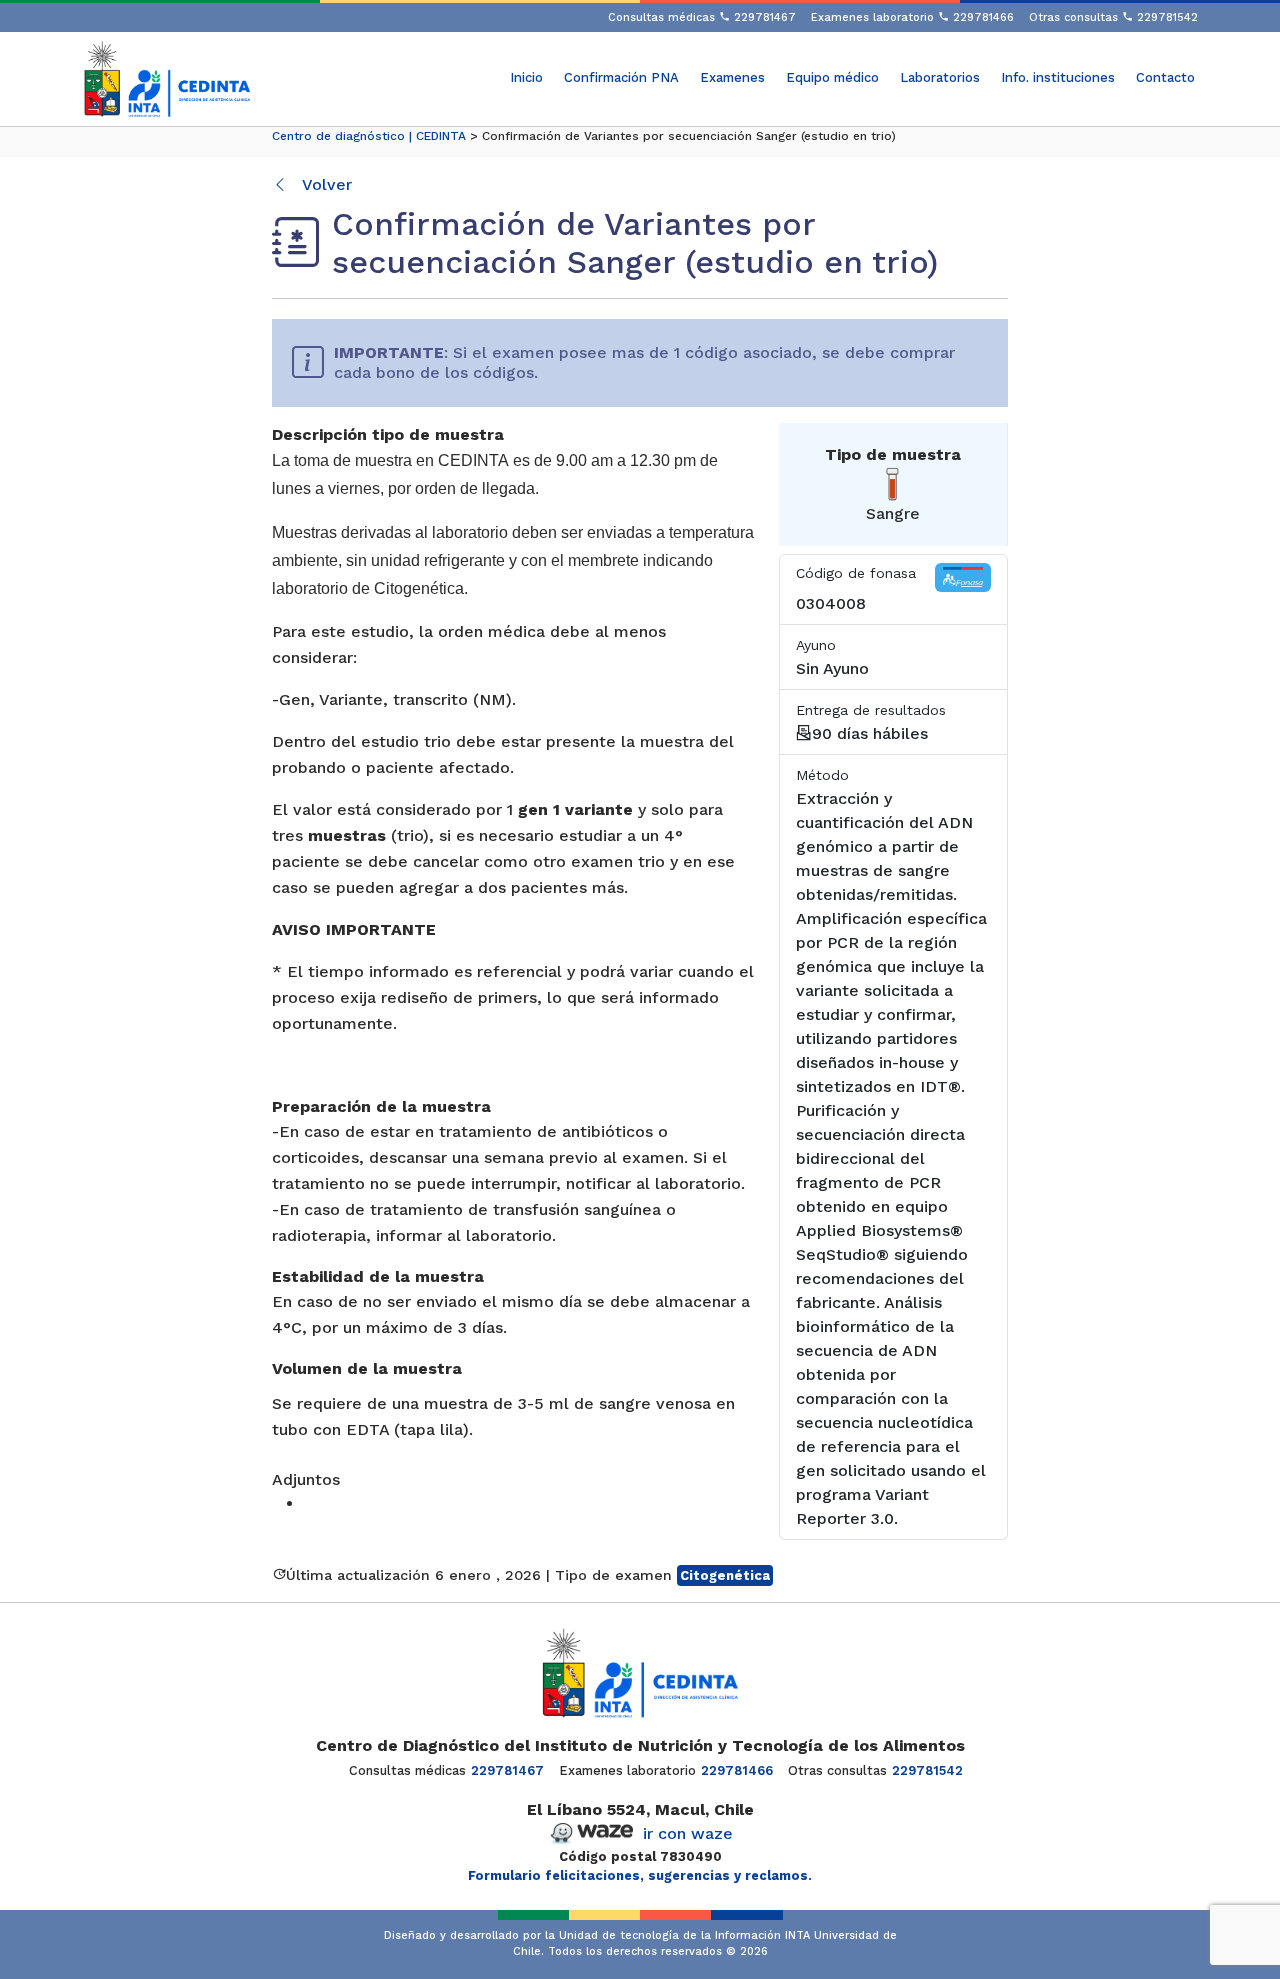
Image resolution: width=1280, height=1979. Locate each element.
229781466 (737, 1770)
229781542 (927, 1770)
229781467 (507, 1770)
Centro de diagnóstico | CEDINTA (369, 136)
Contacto (1165, 77)
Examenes (732, 77)
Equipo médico (832, 77)
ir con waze (688, 1833)
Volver (325, 184)
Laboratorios (940, 77)
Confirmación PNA (621, 77)
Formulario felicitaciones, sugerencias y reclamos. (640, 1875)
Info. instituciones (1058, 77)
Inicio (526, 77)
